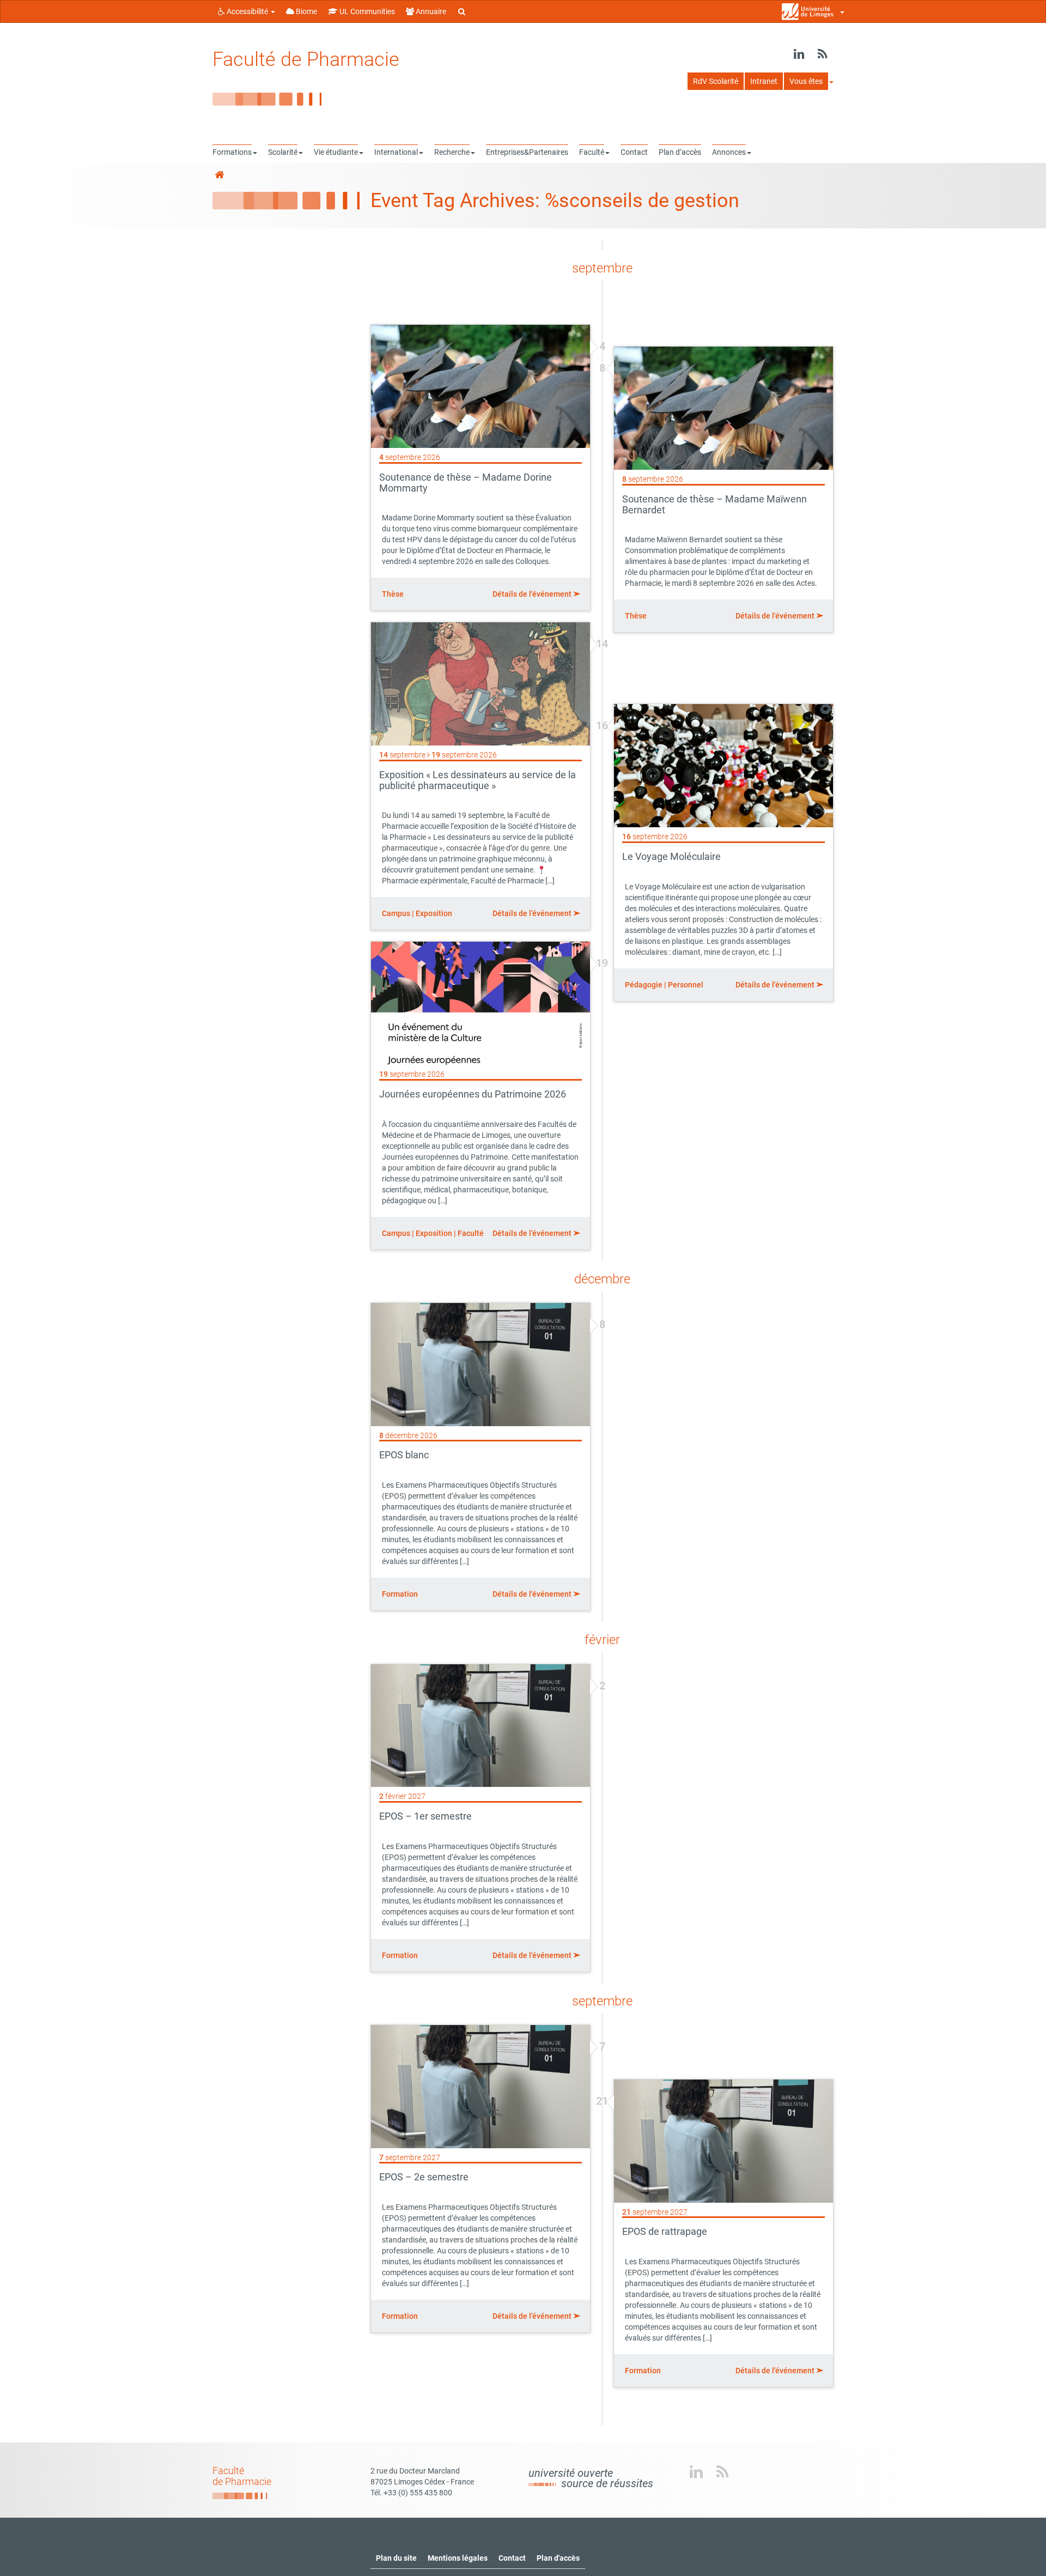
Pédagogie (644, 985)
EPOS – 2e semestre (424, 2177)
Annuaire (430, 11)
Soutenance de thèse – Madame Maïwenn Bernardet (714, 504)
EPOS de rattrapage (665, 2231)
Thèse (393, 594)
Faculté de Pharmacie (306, 59)
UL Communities (366, 11)
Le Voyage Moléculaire (671, 856)
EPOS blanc (404, 1455)
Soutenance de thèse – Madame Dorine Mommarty (466, 483)
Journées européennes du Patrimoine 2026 (473, 1094)
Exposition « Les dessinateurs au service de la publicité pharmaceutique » (478, 780)
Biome (306, 11)
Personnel (686, 985)
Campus (396, 913)
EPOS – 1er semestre (425, 1816)
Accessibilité (247, 11)
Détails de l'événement (533, 594)
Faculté (471, 1233)
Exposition (434, 913)
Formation (400, 1594)
